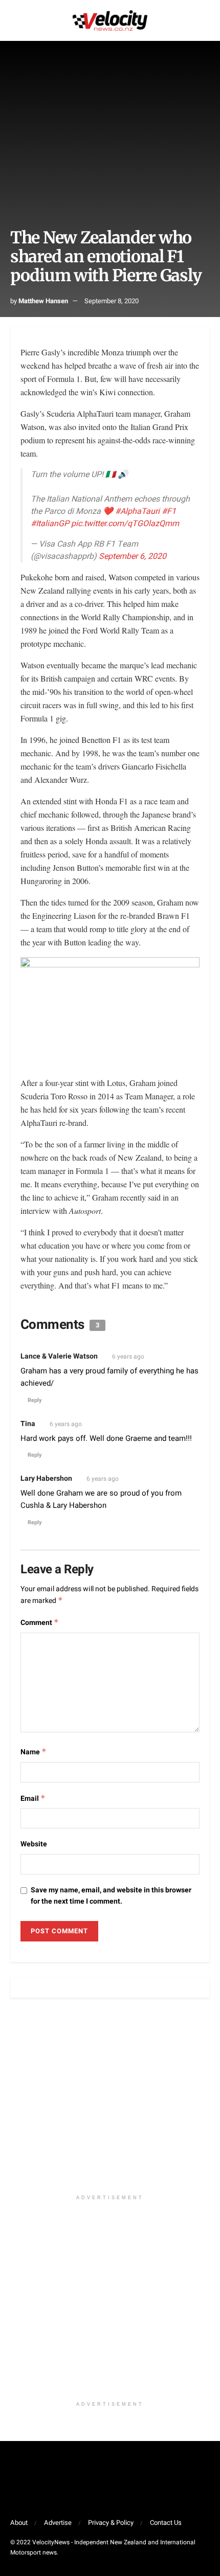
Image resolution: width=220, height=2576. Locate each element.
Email (33, 1799)
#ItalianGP (50, 524)
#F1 (169, 511)
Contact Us (166, 2523)
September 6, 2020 (133, 556)
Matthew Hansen (43, 301)
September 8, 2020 (112, 301)
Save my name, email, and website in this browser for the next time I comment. (111, 1896)
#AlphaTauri (137, 511)
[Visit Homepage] (110, 20)
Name (34, 1752)
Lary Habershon (46, 1478)
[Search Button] (205, 20)
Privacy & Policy (111, 2523)
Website (34, 1844)
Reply (35, 1400)
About (19, 2523)
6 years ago (128, 1357)
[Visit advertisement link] (110, 2101)
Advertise (58, 2523)
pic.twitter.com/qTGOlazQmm (125, 524)
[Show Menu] (15, 20)
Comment (40, 1623)
